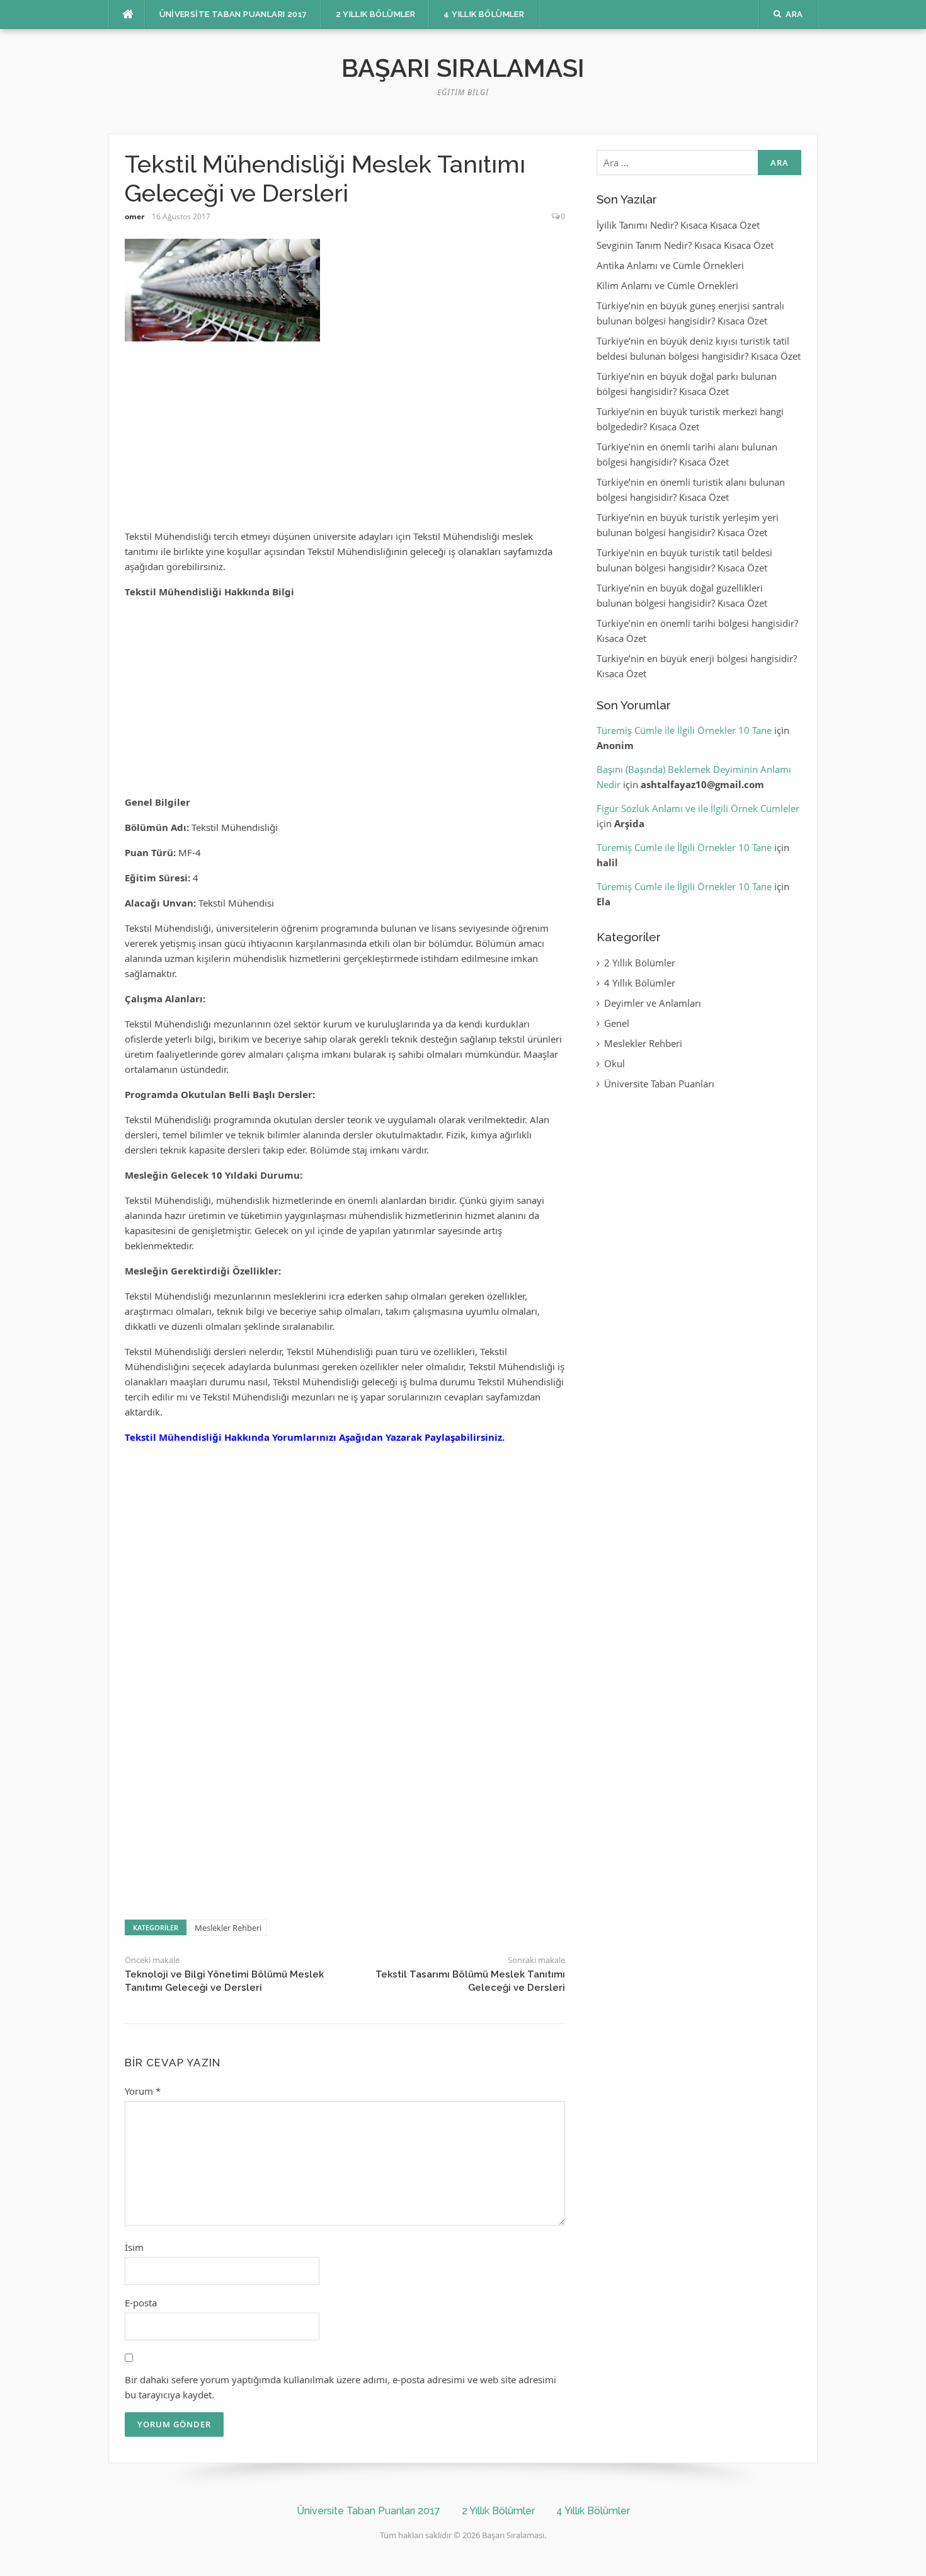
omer (134, 216)
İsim (134, 2247)
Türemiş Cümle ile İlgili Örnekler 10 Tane (684, 730)
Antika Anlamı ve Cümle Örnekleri (670, 265)
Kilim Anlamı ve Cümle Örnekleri (667, 285)
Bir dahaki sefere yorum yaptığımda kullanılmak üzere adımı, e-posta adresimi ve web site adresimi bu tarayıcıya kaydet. (340, 2387)
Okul (614, 1063)
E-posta (141, 2303)
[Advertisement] (345, 441)
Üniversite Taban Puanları (659, 1084)
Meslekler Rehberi (228, 1928)
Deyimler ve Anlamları (653, 1003)
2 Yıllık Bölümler (376, 14)
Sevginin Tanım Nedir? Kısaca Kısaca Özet (685, 245)
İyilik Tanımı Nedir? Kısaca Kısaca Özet (678, 225)
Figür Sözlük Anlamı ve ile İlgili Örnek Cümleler (698, 808)
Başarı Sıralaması (463, 68)
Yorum (143, 2091)
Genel (617, 1023)
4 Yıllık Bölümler (484, 14)
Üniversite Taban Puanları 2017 (233, 14)
